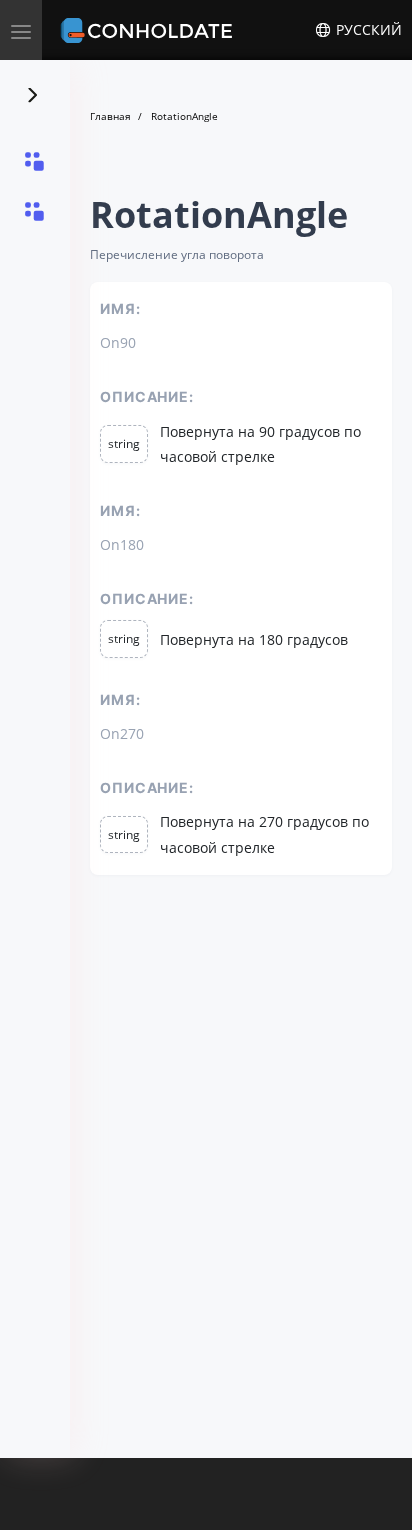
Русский (367, 30)
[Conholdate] (149, 30)
